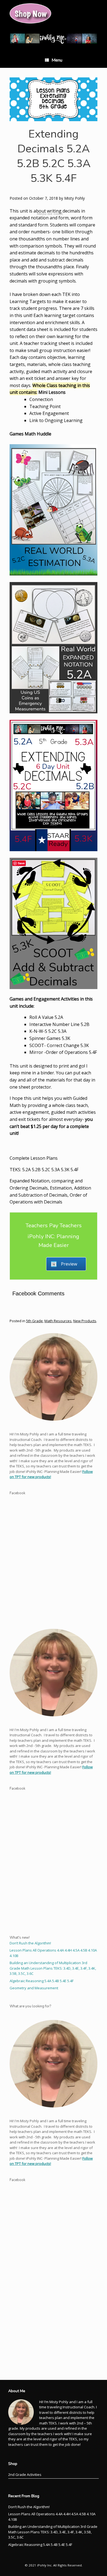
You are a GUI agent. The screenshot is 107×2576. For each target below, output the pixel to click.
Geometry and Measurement (34, 1988)
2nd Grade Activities (25, 2475)
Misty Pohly (74, 198)
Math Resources (58, 1321)
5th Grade (34, 1321)
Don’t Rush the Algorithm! (30, 1943)
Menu (57, 60)
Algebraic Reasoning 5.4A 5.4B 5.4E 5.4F (42, 1981)
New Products (85, 1321)
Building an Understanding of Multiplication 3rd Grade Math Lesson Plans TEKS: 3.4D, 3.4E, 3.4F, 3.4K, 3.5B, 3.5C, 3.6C (53, 1968)
